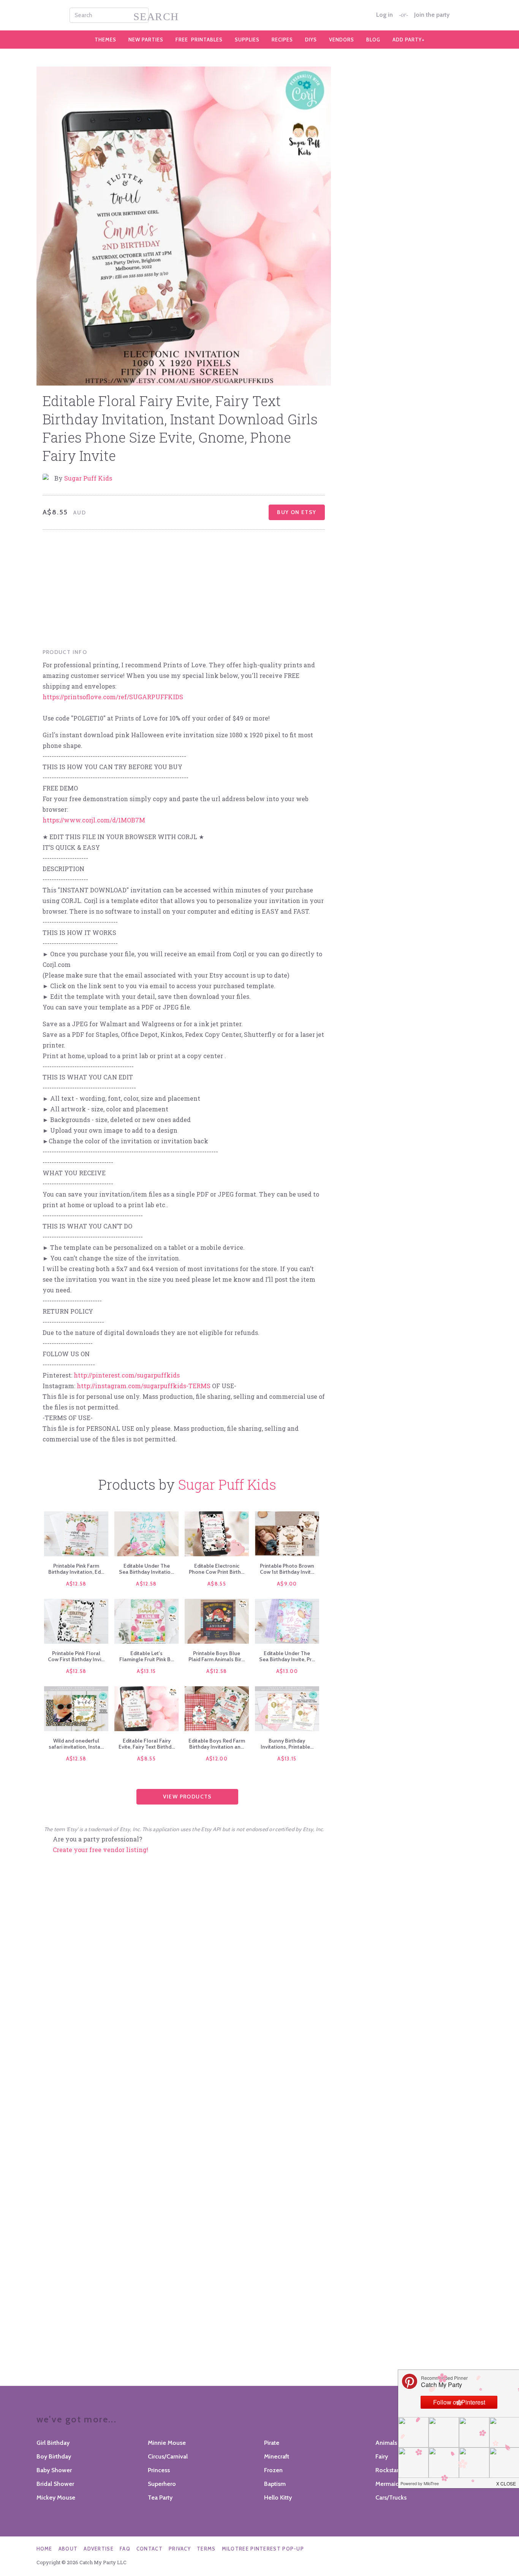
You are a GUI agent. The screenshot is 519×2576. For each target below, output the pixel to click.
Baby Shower (54, 2470)
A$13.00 (287, 1671)
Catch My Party (259, 15)
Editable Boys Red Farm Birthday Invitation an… (217, 1744)
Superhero (162, 2484)
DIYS (311, 40)
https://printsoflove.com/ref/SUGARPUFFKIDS (113, 697)
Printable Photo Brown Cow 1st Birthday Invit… (287, 1569)
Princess (159, 2470)
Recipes (282, 40)
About (68, 2549)
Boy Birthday (54, 2456)
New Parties (146, 40)
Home (44, 2549)
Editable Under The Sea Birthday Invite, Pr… (287, 1656)
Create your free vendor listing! (100, 1850)
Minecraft (277, 2456)
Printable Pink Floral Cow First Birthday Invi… (76, 1656)
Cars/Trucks (391, 2497)
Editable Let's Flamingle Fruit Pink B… (147, 1656)
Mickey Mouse (56, 2497)
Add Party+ (409, 40)
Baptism (275, 2484)
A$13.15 (146, 1671)
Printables (199, 40)
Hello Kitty (278, 2497)
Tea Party (160, 2497)
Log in (385, 15)
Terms (206, 2549)
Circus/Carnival (168, 2456)
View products (188, 1797)
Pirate (272, 2443)
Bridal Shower (55, 2484)
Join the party (432, 15)
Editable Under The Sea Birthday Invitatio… (146, 1569)
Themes (105, 40)
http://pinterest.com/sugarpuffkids (127, 1375)
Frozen (273, 2470)
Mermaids (389, 2484)
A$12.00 (217, 1759)
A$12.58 (76, 1584)
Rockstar (387, 2470)
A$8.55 (217, 1584)
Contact (150, 2549)
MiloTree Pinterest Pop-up (263, 2549)
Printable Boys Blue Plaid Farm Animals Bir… (217, 1656)
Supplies (247, 40)
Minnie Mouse (167, 2443)
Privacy (180, 2549)
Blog (373, 40)
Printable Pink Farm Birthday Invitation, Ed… (76, 1569)
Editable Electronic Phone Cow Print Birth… (217, 1569)
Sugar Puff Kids (88, 478)
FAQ (125, 2549)
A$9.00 (287, 1584)
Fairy (382, 2456)
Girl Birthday (53, 2443)
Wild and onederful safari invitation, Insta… (76, 1744)
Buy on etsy (297, 512)
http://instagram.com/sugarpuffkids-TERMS (144, 1386)
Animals (386, 2443)
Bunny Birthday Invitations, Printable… (287, 1744)
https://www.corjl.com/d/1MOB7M (94, 820)
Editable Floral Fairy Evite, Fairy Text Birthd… (147, 1744)
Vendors (342, 40)
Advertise (99, 2549)
